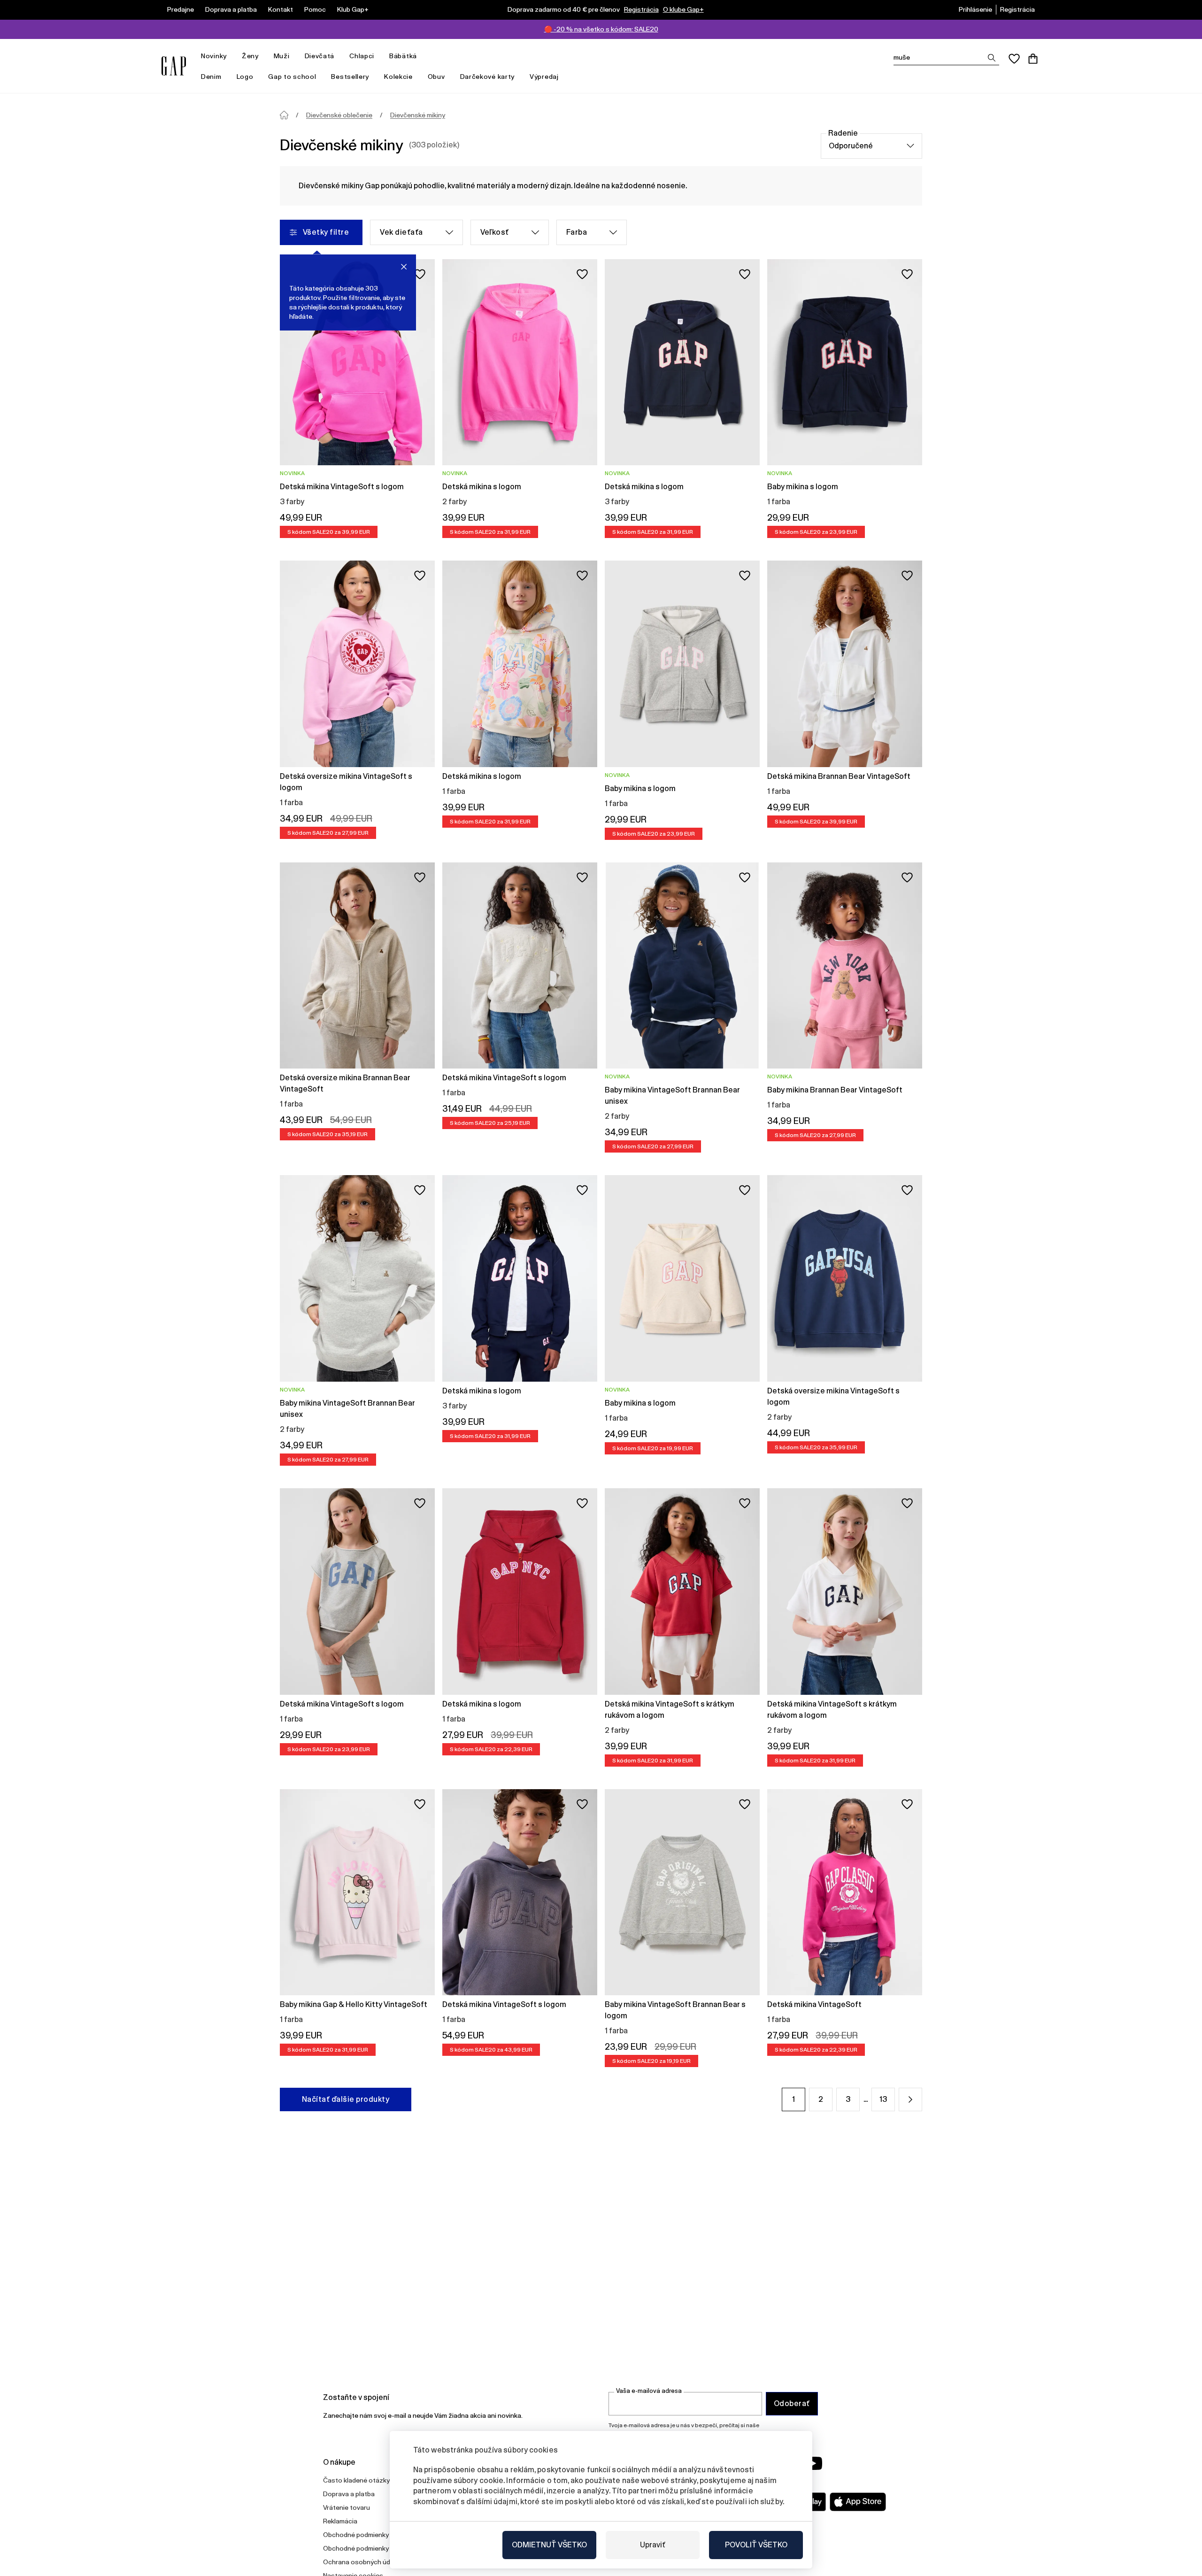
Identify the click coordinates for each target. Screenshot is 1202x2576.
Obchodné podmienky (356, 2535)
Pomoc (315, 9)
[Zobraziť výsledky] (992, 58)
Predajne (181, 9)
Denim (211, 77)
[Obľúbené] (1014, 59)
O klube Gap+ (683, 9)
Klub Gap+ (353, 9)
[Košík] (1033, 59)
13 (883, 2099)
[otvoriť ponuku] (231, 56)
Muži (282, 56)
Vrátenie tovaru (347, 2507)
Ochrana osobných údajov (363, 2562)
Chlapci (362, 56)
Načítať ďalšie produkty (346, 2099)
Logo (245, 77)
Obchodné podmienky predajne (370, 2548)
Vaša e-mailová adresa (649, 2391)
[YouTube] (813, 2463)
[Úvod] (284, 115)
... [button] (866, 2099)
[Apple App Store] (858, 2502)
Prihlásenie (975, 9)
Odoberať (792, 2403)
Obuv (436, 77)
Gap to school (292, 77)
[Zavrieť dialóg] (404, 267)
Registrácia (641, 9)
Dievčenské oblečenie (339, 115)
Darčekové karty (488, 77)
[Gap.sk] (174, 66)
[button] (910, 2099)
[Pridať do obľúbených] (420, 274)
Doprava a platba (231, 9)
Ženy (250, 56)
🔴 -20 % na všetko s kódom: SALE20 (601, 29)
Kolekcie (398, 77)
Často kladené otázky (356, 2480)
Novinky (214, 56)
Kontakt (281, 9)
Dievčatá (320, 56)
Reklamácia (340, 2521)
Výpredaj (544, 77)
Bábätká (403, 56)
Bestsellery (350, 77)
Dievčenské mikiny (418, 115)
